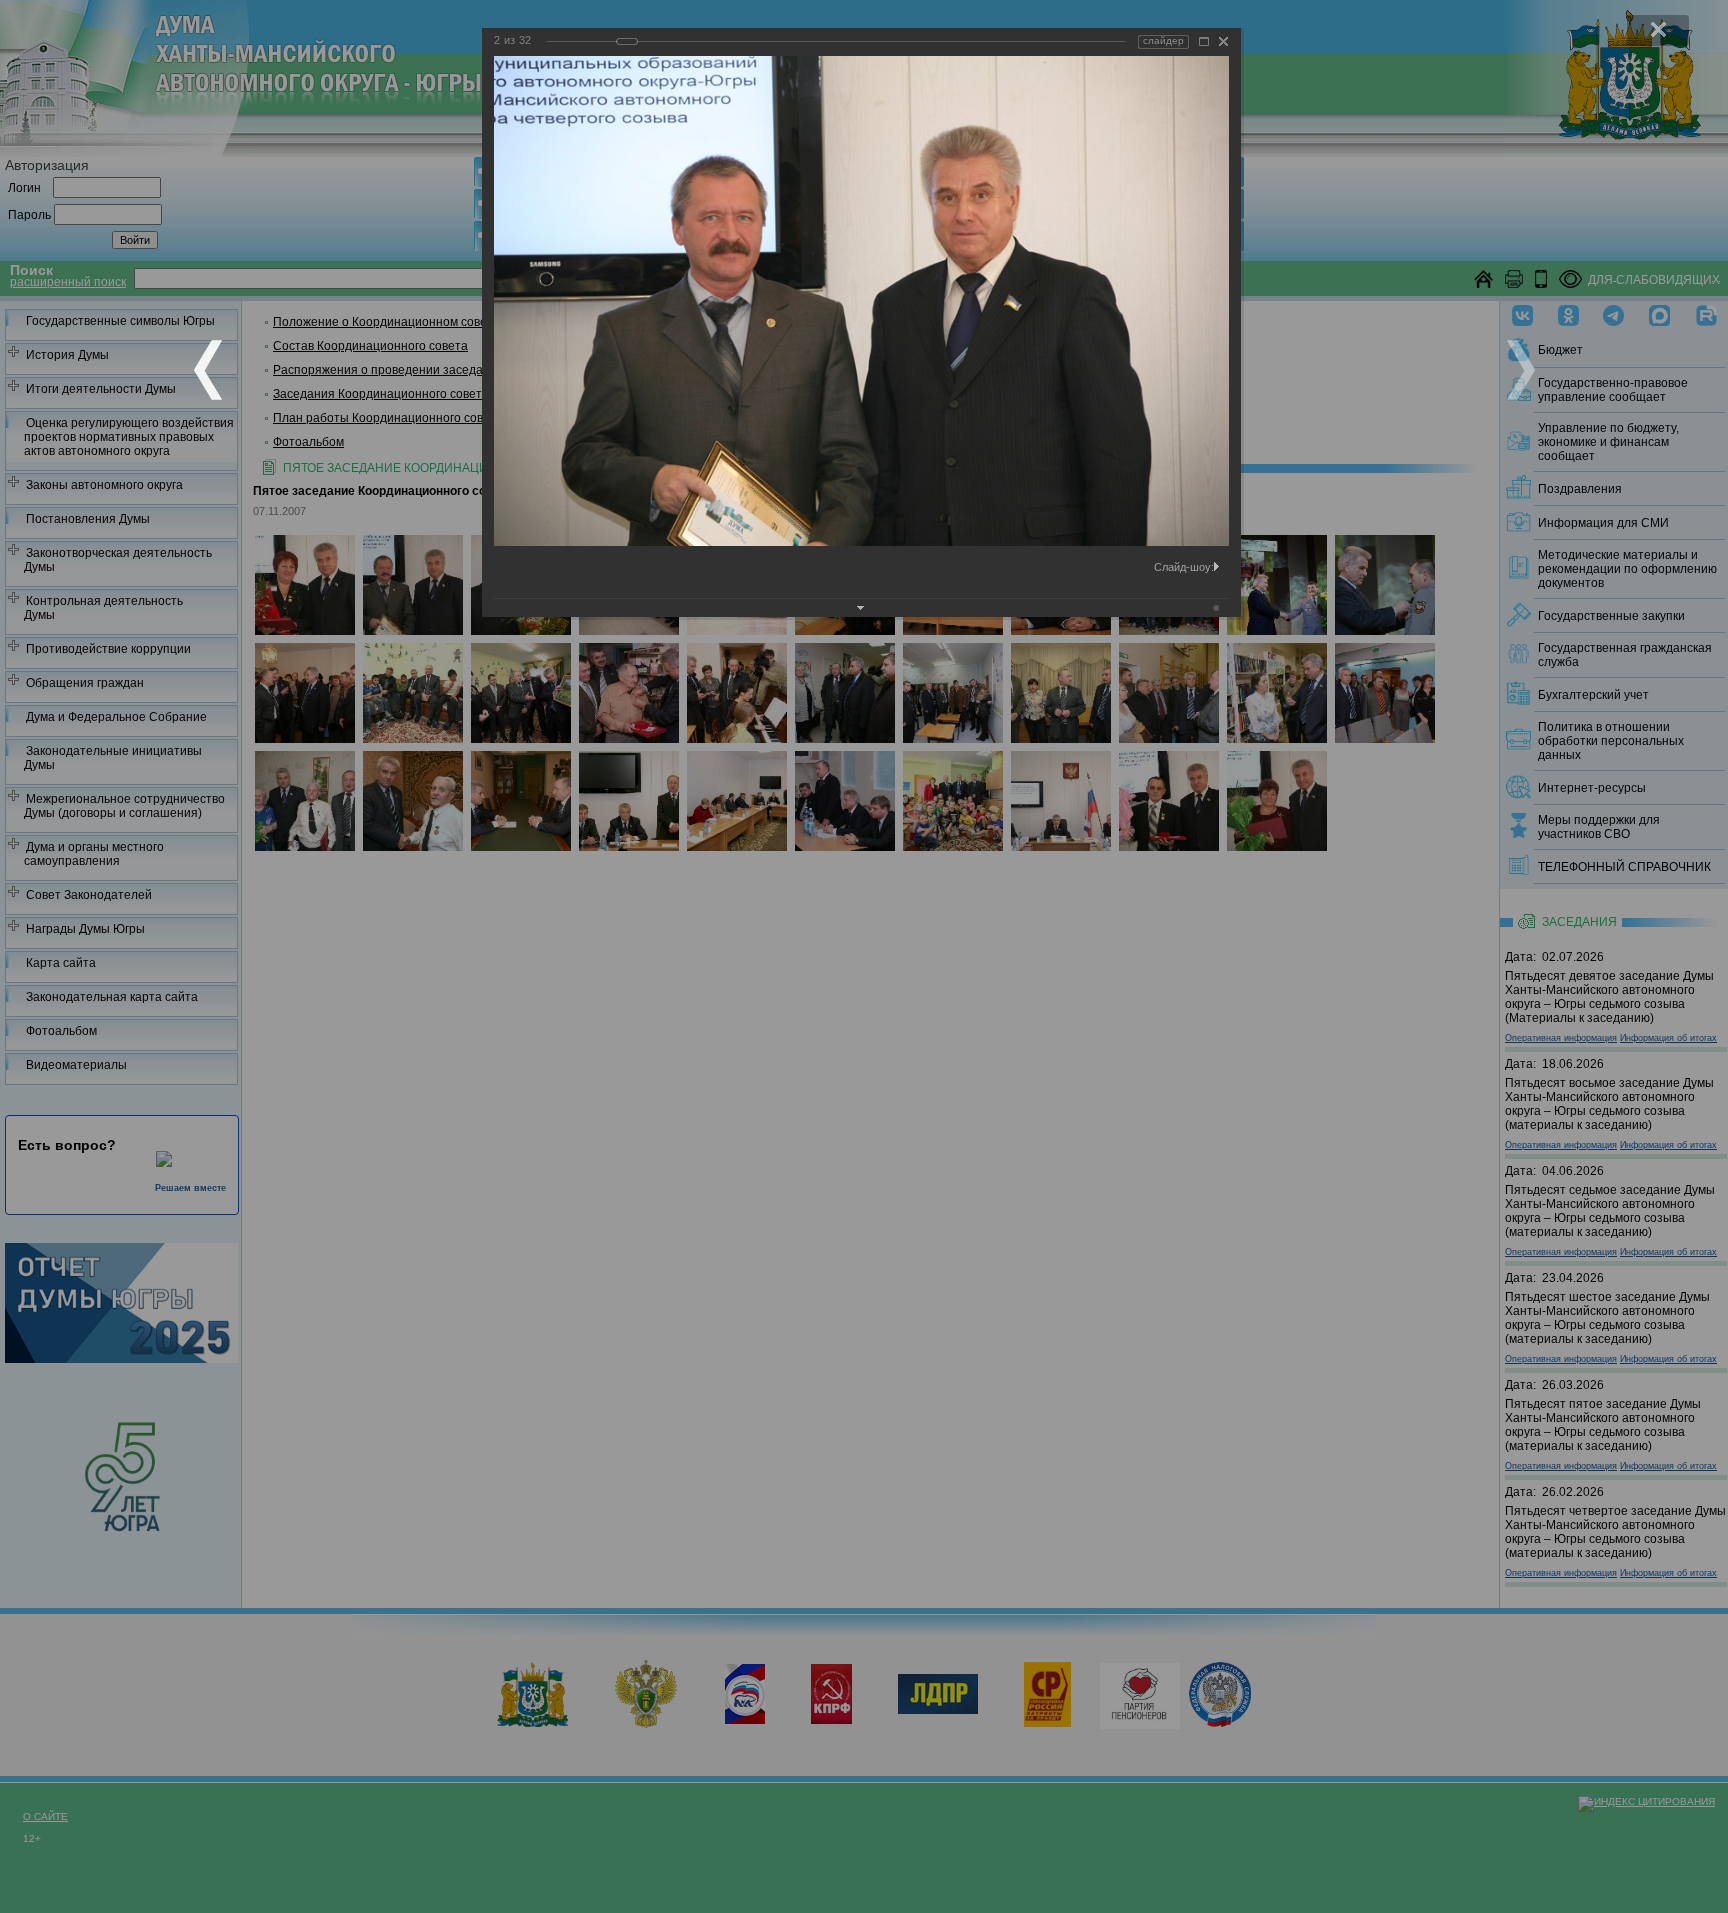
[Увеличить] (1204, 41)
